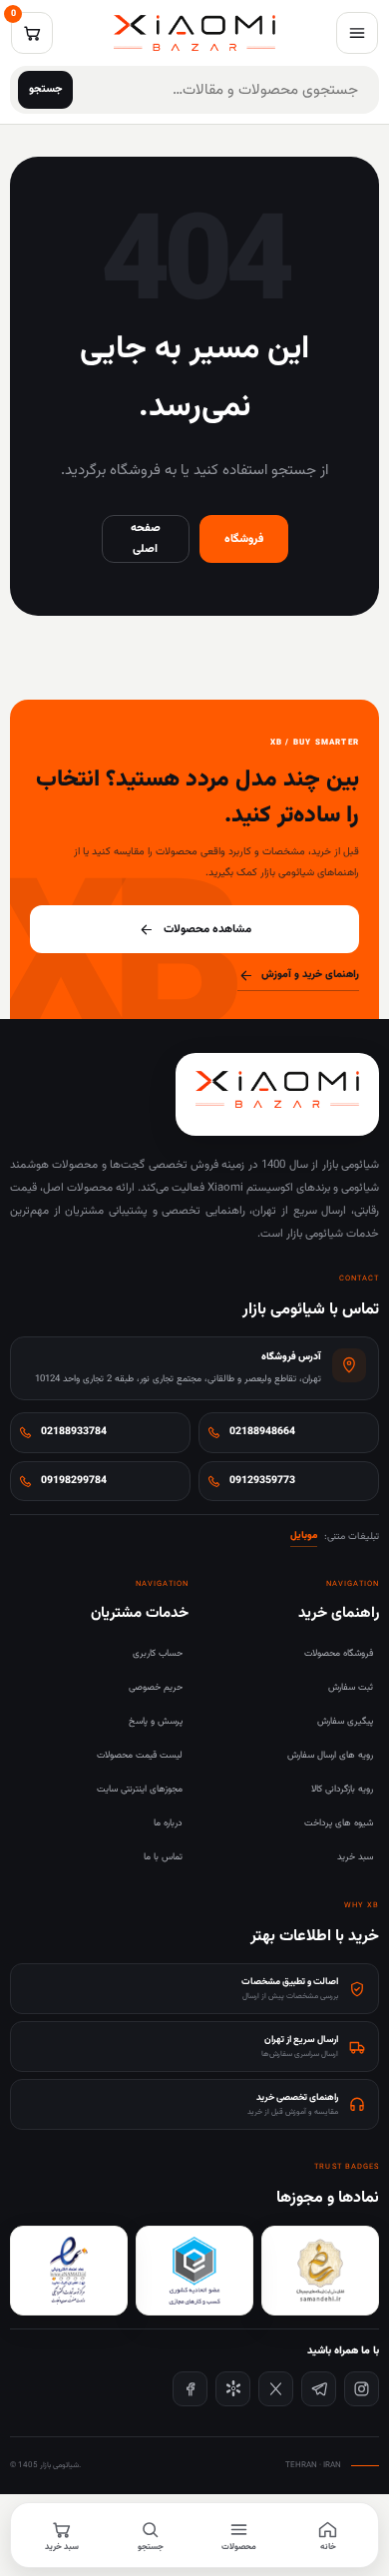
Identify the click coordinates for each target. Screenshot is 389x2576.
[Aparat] (233, 2389)
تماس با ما (163, 1857)
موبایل (304, 1536)
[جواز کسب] (194, 2271)
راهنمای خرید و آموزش (310, 975)
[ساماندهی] (320, 2271)
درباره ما (168, 1823)
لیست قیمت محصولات (140, 1755)
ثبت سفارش (351, 1687)
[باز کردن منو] (357, 33)
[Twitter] (276, 2389)
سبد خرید (355, 1857)
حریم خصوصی (156, 1687)
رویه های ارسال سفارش (330, 1755)
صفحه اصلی (146, 538)
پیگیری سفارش (345, 1721)
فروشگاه (244, 539)
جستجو (46, 89)
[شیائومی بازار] (194, 33)
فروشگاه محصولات (339, 1653)
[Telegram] (319, 2389)
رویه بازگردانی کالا (342, 1789)
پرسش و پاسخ (156, 1721)
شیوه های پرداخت (339, 1823)
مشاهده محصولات (207, 929)
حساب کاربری (158, 1653)
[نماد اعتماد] (69, 2271)
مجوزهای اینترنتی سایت (140, 1789)
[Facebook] (190, 2389)
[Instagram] (362, 2389)
